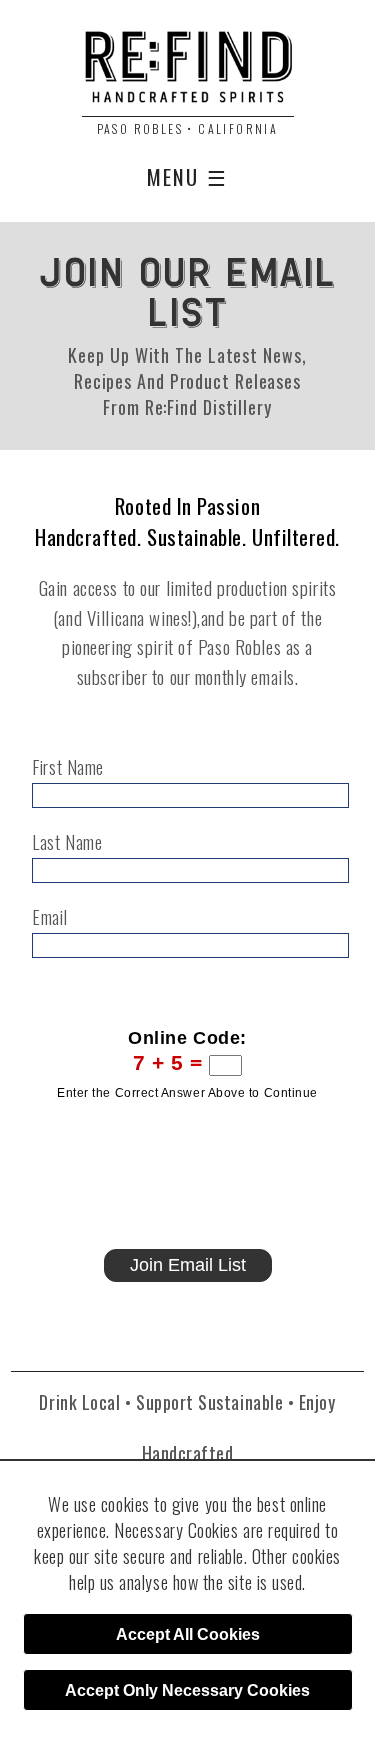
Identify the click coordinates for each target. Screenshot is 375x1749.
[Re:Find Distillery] (187, 73)
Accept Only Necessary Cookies (187, 1690)
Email (49, 917)
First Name (67, 767)
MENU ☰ (187, 176)
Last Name (67, 842)
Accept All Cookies (188, 1634)
